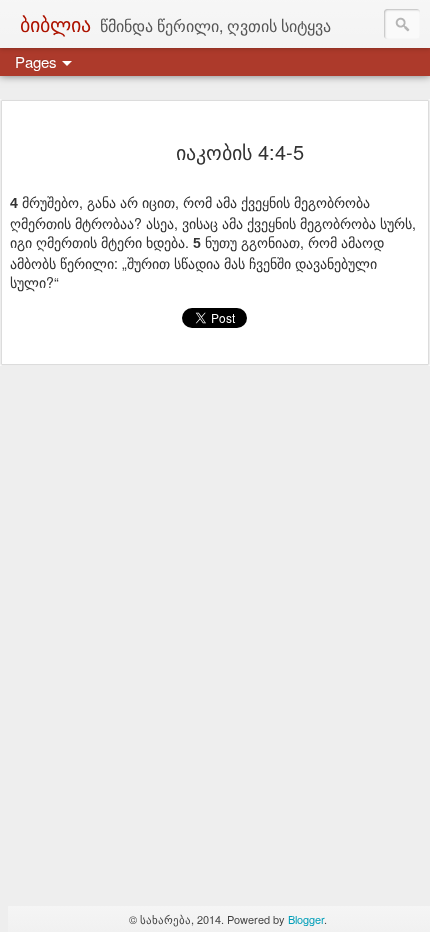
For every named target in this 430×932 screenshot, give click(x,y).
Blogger (306, 919)
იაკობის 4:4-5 (240, 151)
